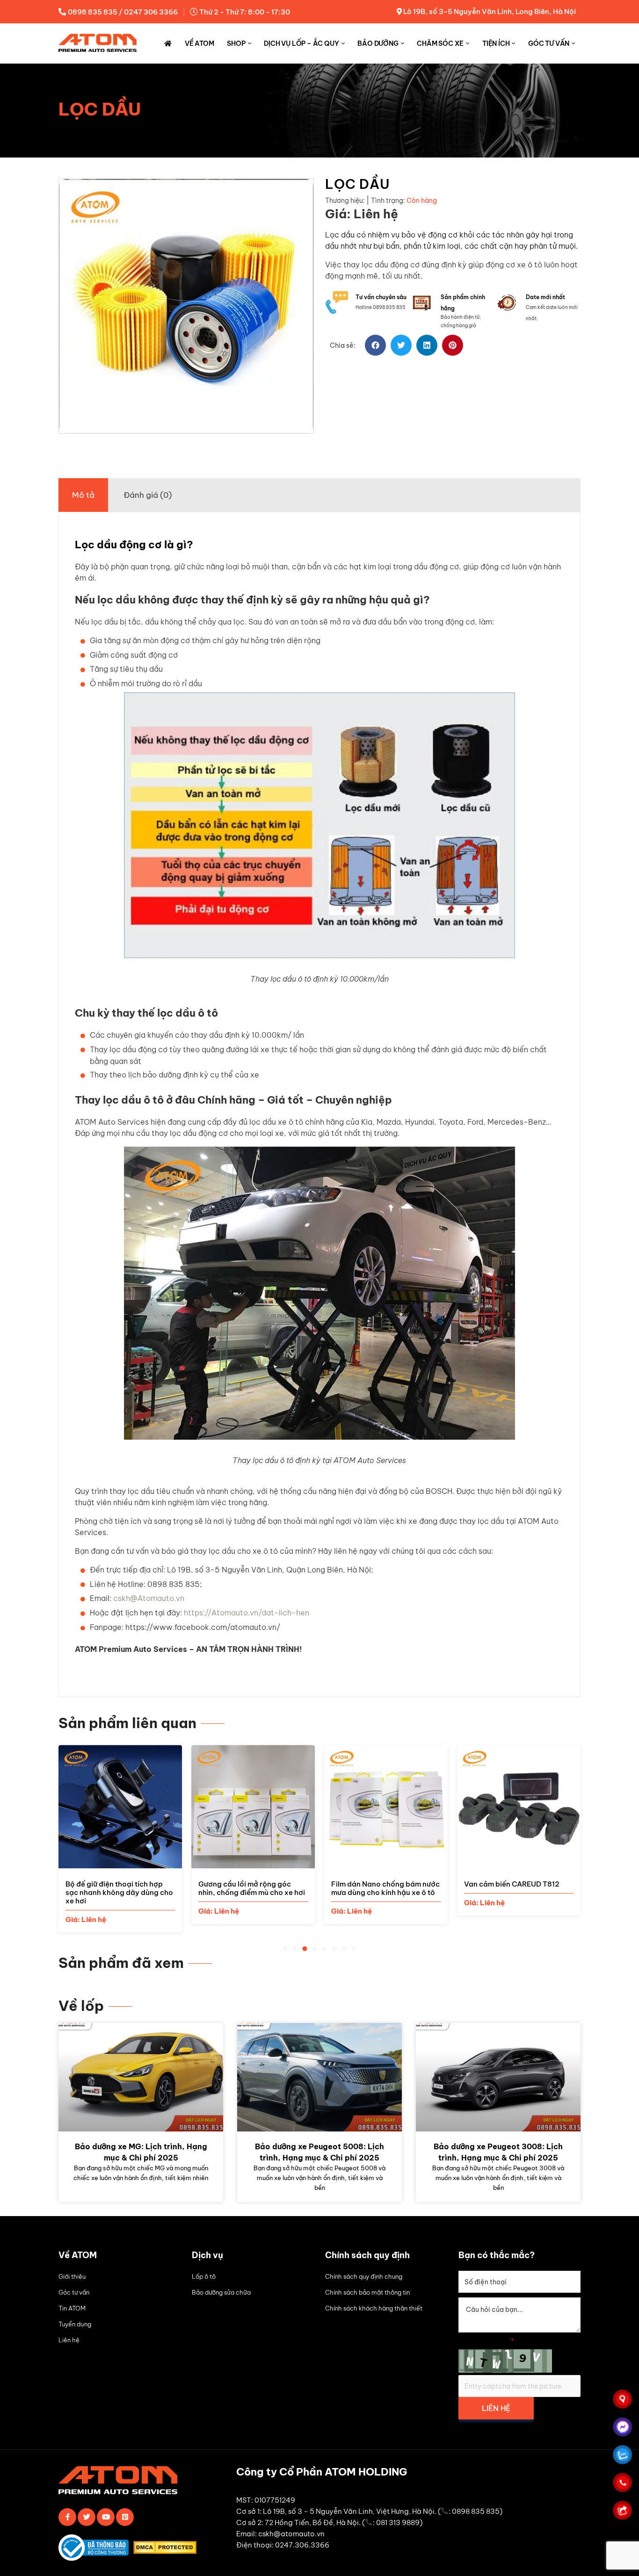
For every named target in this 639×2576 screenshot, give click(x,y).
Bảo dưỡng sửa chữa (221, 2292)
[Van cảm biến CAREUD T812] (519, 1863)
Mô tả (83, 495)
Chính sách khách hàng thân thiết (374, 2308)
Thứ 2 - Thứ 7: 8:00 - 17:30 (245, 12)
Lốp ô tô (204, 2276)
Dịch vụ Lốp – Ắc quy (301, 43)
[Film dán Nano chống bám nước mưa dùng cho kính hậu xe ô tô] (386, 1863)
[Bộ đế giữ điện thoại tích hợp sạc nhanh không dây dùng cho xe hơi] (120, 1863)
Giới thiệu (72, 2276)
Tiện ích (496, 43)
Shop (236, 43)
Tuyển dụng (75, 2324)
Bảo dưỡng (378, 43)
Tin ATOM (72, 2308)
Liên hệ (69, 2340)
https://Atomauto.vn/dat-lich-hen (247, 1613)
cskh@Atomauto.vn (149, 1598)
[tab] (83, 495)
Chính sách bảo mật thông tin (367, 2292)
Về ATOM (200, 43)
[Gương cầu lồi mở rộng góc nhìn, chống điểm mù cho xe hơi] (253, 1863)
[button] (375, 345)
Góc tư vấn (549, 43)
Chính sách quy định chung (364, 2276)
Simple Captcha (486, 2341)
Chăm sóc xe (440, 43)
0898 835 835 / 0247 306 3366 (123, 12)
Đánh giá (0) (148, 495)
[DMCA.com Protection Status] (167, 2549)
